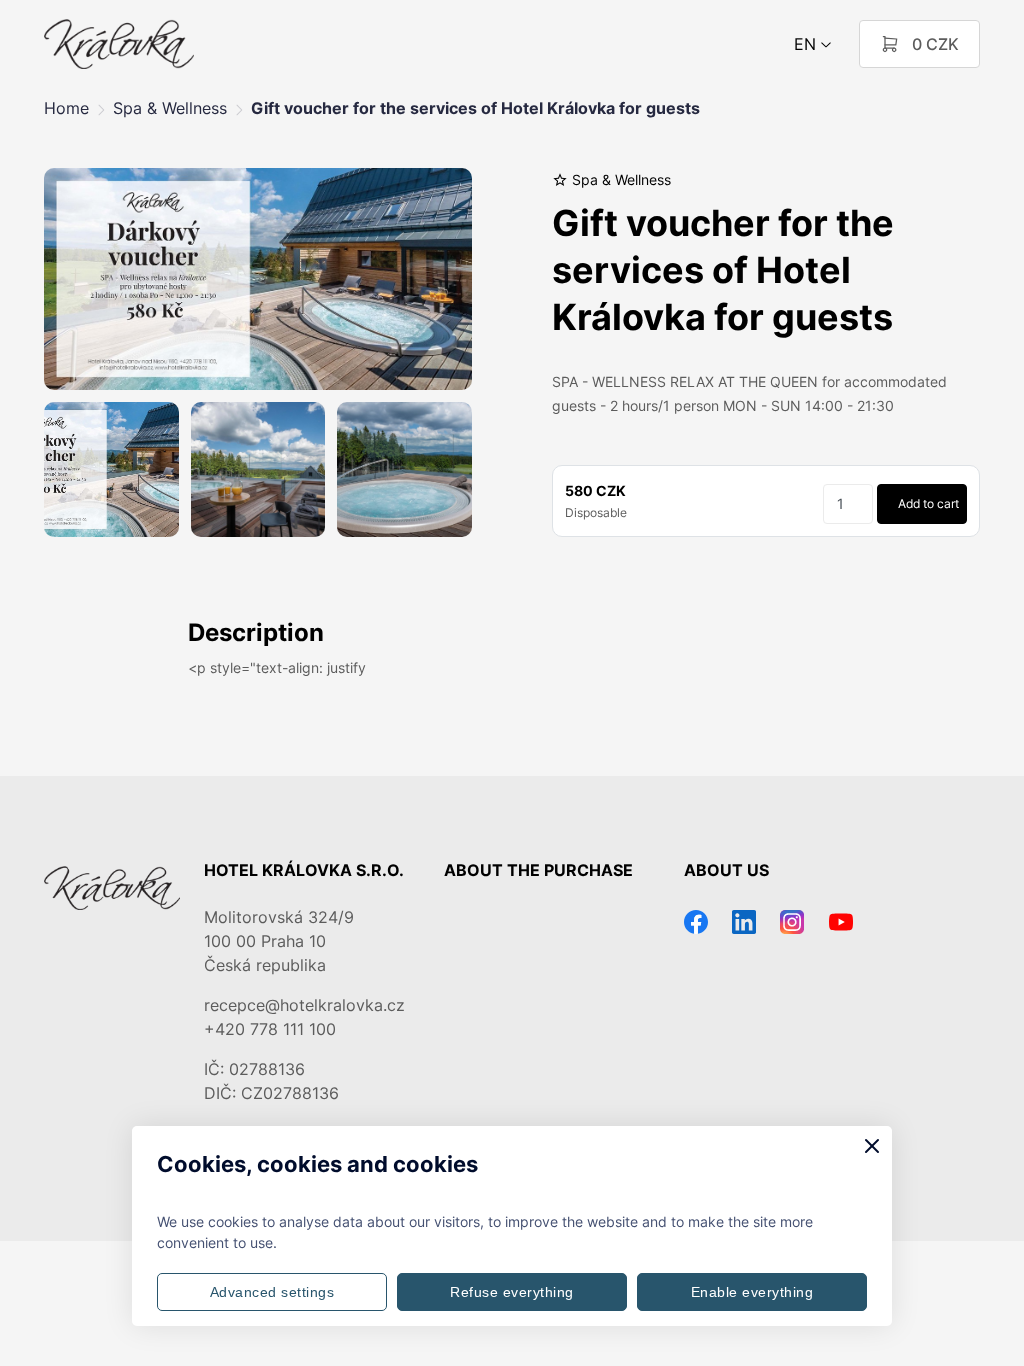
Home (66, 108)
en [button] (805, 44)
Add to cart (928, 503)
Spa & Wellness (170, 108)
